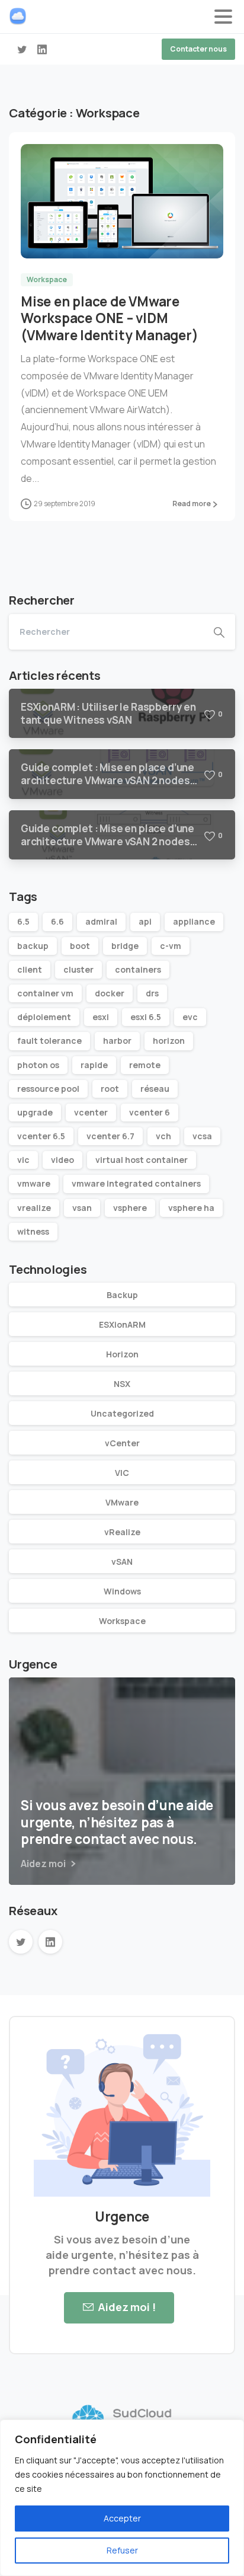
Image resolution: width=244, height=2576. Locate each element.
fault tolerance (49, 1041)
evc (190, 1017)
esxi (101, 1017)
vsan (82, 1208)
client (30, 969)
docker (110, 993)
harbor (117, 1041)
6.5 (23, 921)
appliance (194, 921)
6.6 (57, 921)
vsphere (130, 1208)
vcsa (202, 1136)
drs (152, 993)
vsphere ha (191, 1208)
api (145, 921)
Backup (122, 1295)
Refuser (122, 2550)
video (62, 1160)
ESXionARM (122, 1324)
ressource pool (48, 1089)
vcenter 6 (150, 1112)
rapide (94, 1065)
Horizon (122, 1354)
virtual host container (142, 1160)
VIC (122, 1473)
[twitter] (22, 49)
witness (33, 1231)
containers (138, 969)
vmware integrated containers (136, 1183)
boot (80, 946)
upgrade (35, 1112)
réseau (155, 1089)
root (110, 1089)
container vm (45, 993)
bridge (125, 946)
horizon (169, 1041)
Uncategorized (122, 1413)
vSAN (122, 1562)
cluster (78, 969)
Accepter (122, 2518)
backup (33, 946)
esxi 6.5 (146, 1017)
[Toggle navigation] (223, 17)
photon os (38, 1065)
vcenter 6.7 (110, 1136)
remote (145, 1065)
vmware (34, 1183)
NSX (122, 1384)
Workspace (122, 1621)
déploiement (44, 1017)
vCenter (122, 1443)
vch (163, 1136)
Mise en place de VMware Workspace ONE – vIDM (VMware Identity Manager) (109, 319)
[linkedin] (42, 49)
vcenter (91, 1112)
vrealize (34, 1208)
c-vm (171, 946)
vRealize (122, 1532)
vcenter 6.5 (41, 1136)
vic (23, 1160)
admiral (101, 921)
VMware (122, 1502)
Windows (122, 1591)
